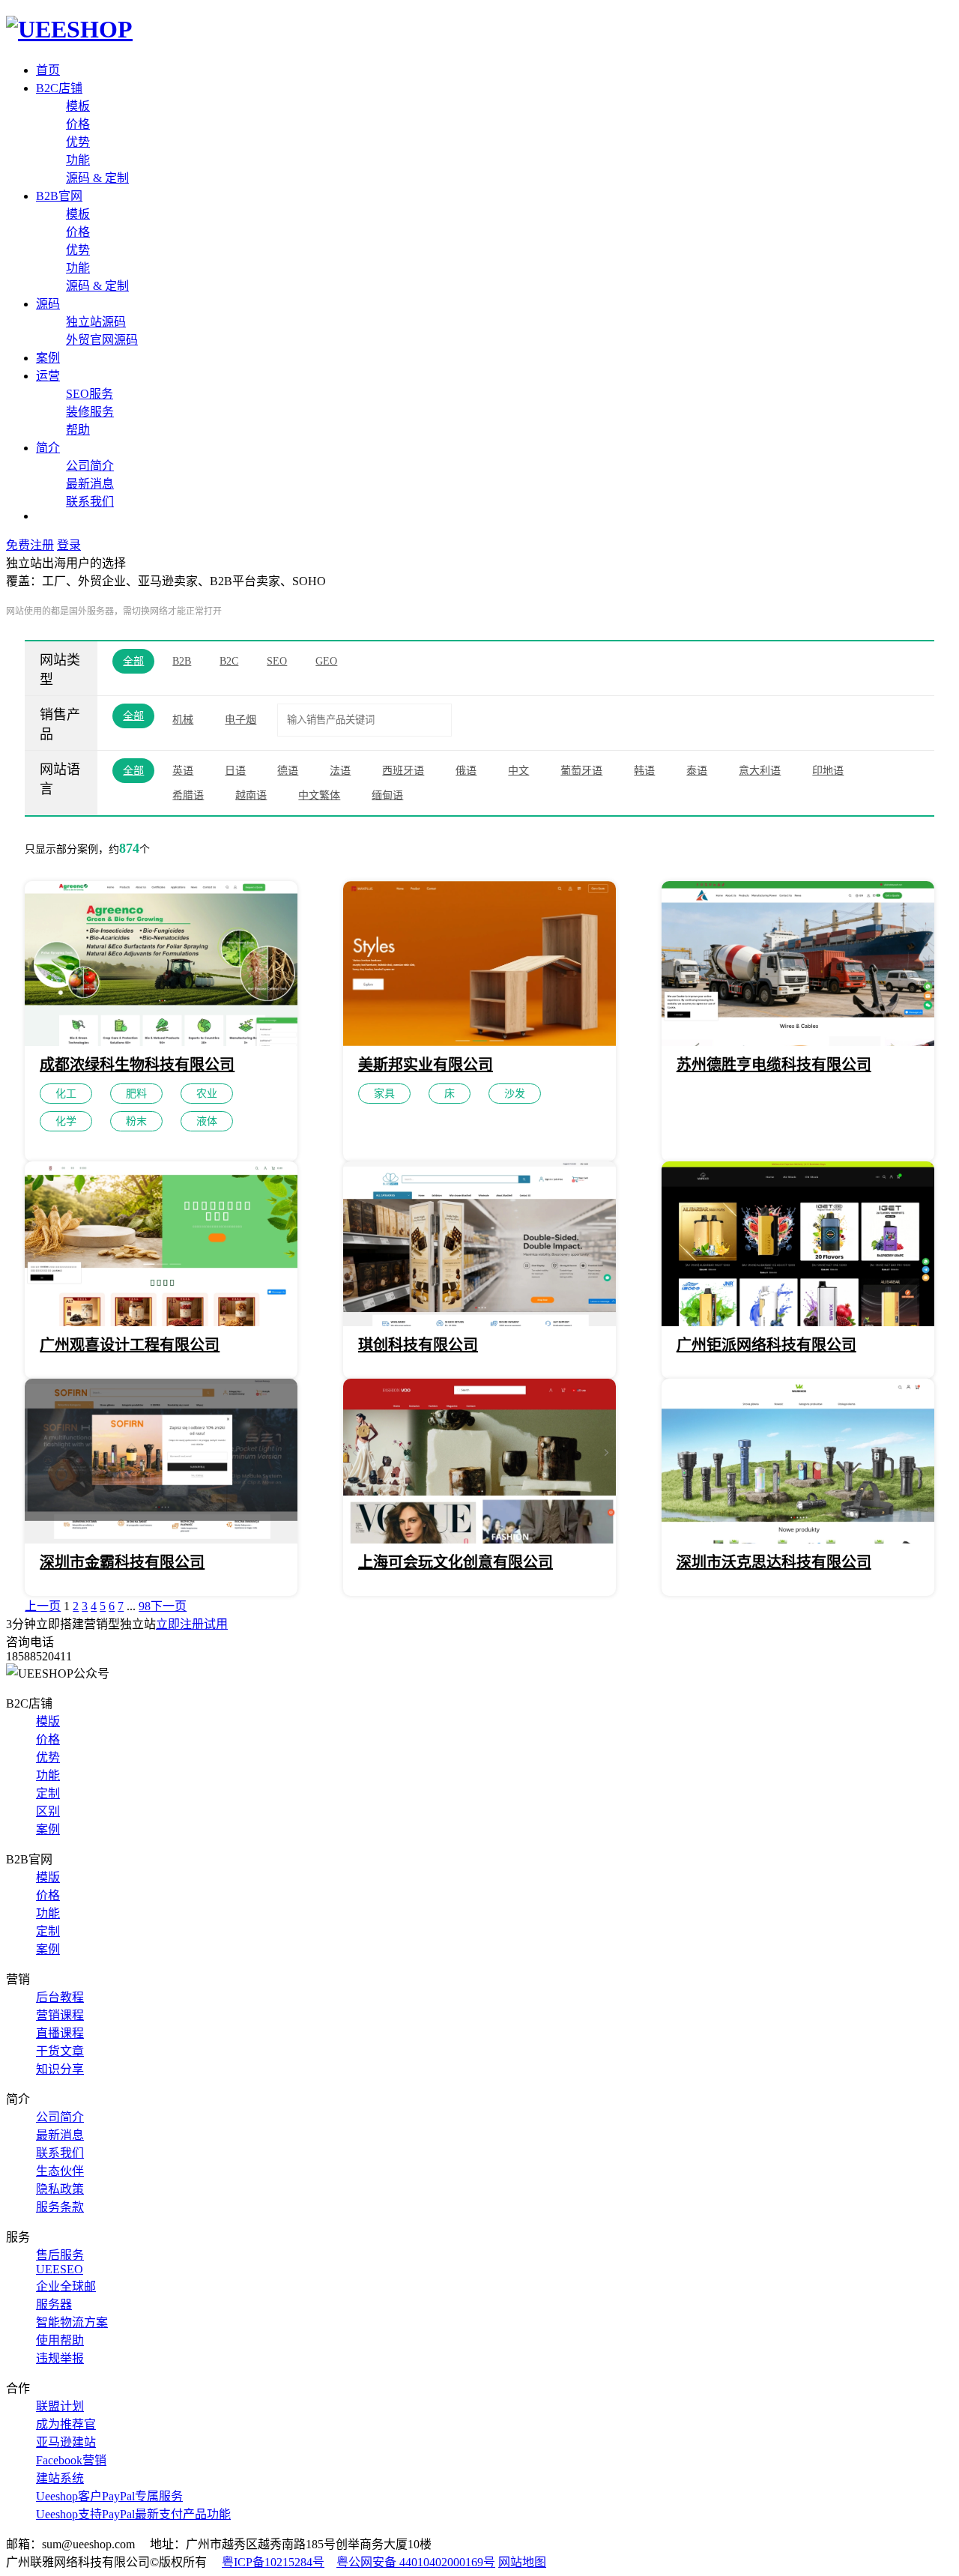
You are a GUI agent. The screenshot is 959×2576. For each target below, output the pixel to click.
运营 (48, 376)
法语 (340, 771)
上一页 (43, 1606)
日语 (235, 771)
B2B (182, 661)
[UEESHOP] (69, 29)
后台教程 (60, 1997)
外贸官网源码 (102, 340)
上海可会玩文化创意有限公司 (456, 1562)
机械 (183, 720)
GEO (326, 661)
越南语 (251, 795)
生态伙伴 (60, 2171)
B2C (229, 661)
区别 (48, 1811)
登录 (69, 545)
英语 (183, 771)
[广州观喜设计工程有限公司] (161, 1322)
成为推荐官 (66, 2424)
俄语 (466, 771)
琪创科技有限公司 (418, 1345)
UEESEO (60, 2269)
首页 (48, 70)
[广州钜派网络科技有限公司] (798, 1322)
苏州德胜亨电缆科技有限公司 (774, 1065)
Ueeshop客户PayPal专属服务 (109, 2496)
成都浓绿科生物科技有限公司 (137, 1065)
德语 (288, 771)
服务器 (54, 2304)
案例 (48, 358)
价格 (78, 124)
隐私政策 (60, 2189)
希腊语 (188, 795)
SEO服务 (90, 394)
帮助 (78, 430)
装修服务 (90, 412)
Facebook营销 (71, 2460)
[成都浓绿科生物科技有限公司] (161, 1042)
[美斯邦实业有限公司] (479, 1042)
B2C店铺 (59, 88)
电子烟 (240, 720)
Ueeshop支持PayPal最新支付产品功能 (133, 2514)
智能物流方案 (72, 2322)
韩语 (644, 771)
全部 (133, 661)
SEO (277, 661)
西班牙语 (403, 771)
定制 (48, 1793)
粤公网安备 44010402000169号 (416, 2562)
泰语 (697, 771)
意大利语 (760, 771)
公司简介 (90, 466)
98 (145, 1606)
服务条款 (60, 2207)
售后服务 (60, 2255)
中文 (518, 771)
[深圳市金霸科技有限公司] (161, 1539)
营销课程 (60, 2015)
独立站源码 (96, 322)
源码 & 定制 (97, 178)
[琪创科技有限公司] (479, 1322)
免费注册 (30, 545)
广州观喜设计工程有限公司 (130, 1345)
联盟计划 (60, 2406)
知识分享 (60, 2069)
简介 (48, 448)
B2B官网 (59, 196)
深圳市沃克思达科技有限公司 (774, 1562)
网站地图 (522, 2562)
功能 (78, 160)
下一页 (169, 1606)
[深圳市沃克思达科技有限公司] (798, 1539)
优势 (78, 142)
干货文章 (60, 2051)
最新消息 (90, 484)
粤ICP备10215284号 (273, 2562)
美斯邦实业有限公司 (426, 1065)
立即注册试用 (192, 1624)
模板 (78, 106)
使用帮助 (60, 2340)
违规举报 (60, 2358)
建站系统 (60, 2478)
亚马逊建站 (66, 2442)
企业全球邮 (66, 2286)
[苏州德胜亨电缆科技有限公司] (798, 1042)
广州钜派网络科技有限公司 (766, 1345)
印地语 (828, 771)
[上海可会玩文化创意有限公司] (479, 1539)
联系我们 (90, 502)
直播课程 (60, 2033)
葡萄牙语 (581, 771)
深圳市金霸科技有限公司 (122, 1562)
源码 (48, 304)
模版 (48, 1721)
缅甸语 (387, 795)
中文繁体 (319, 795)
